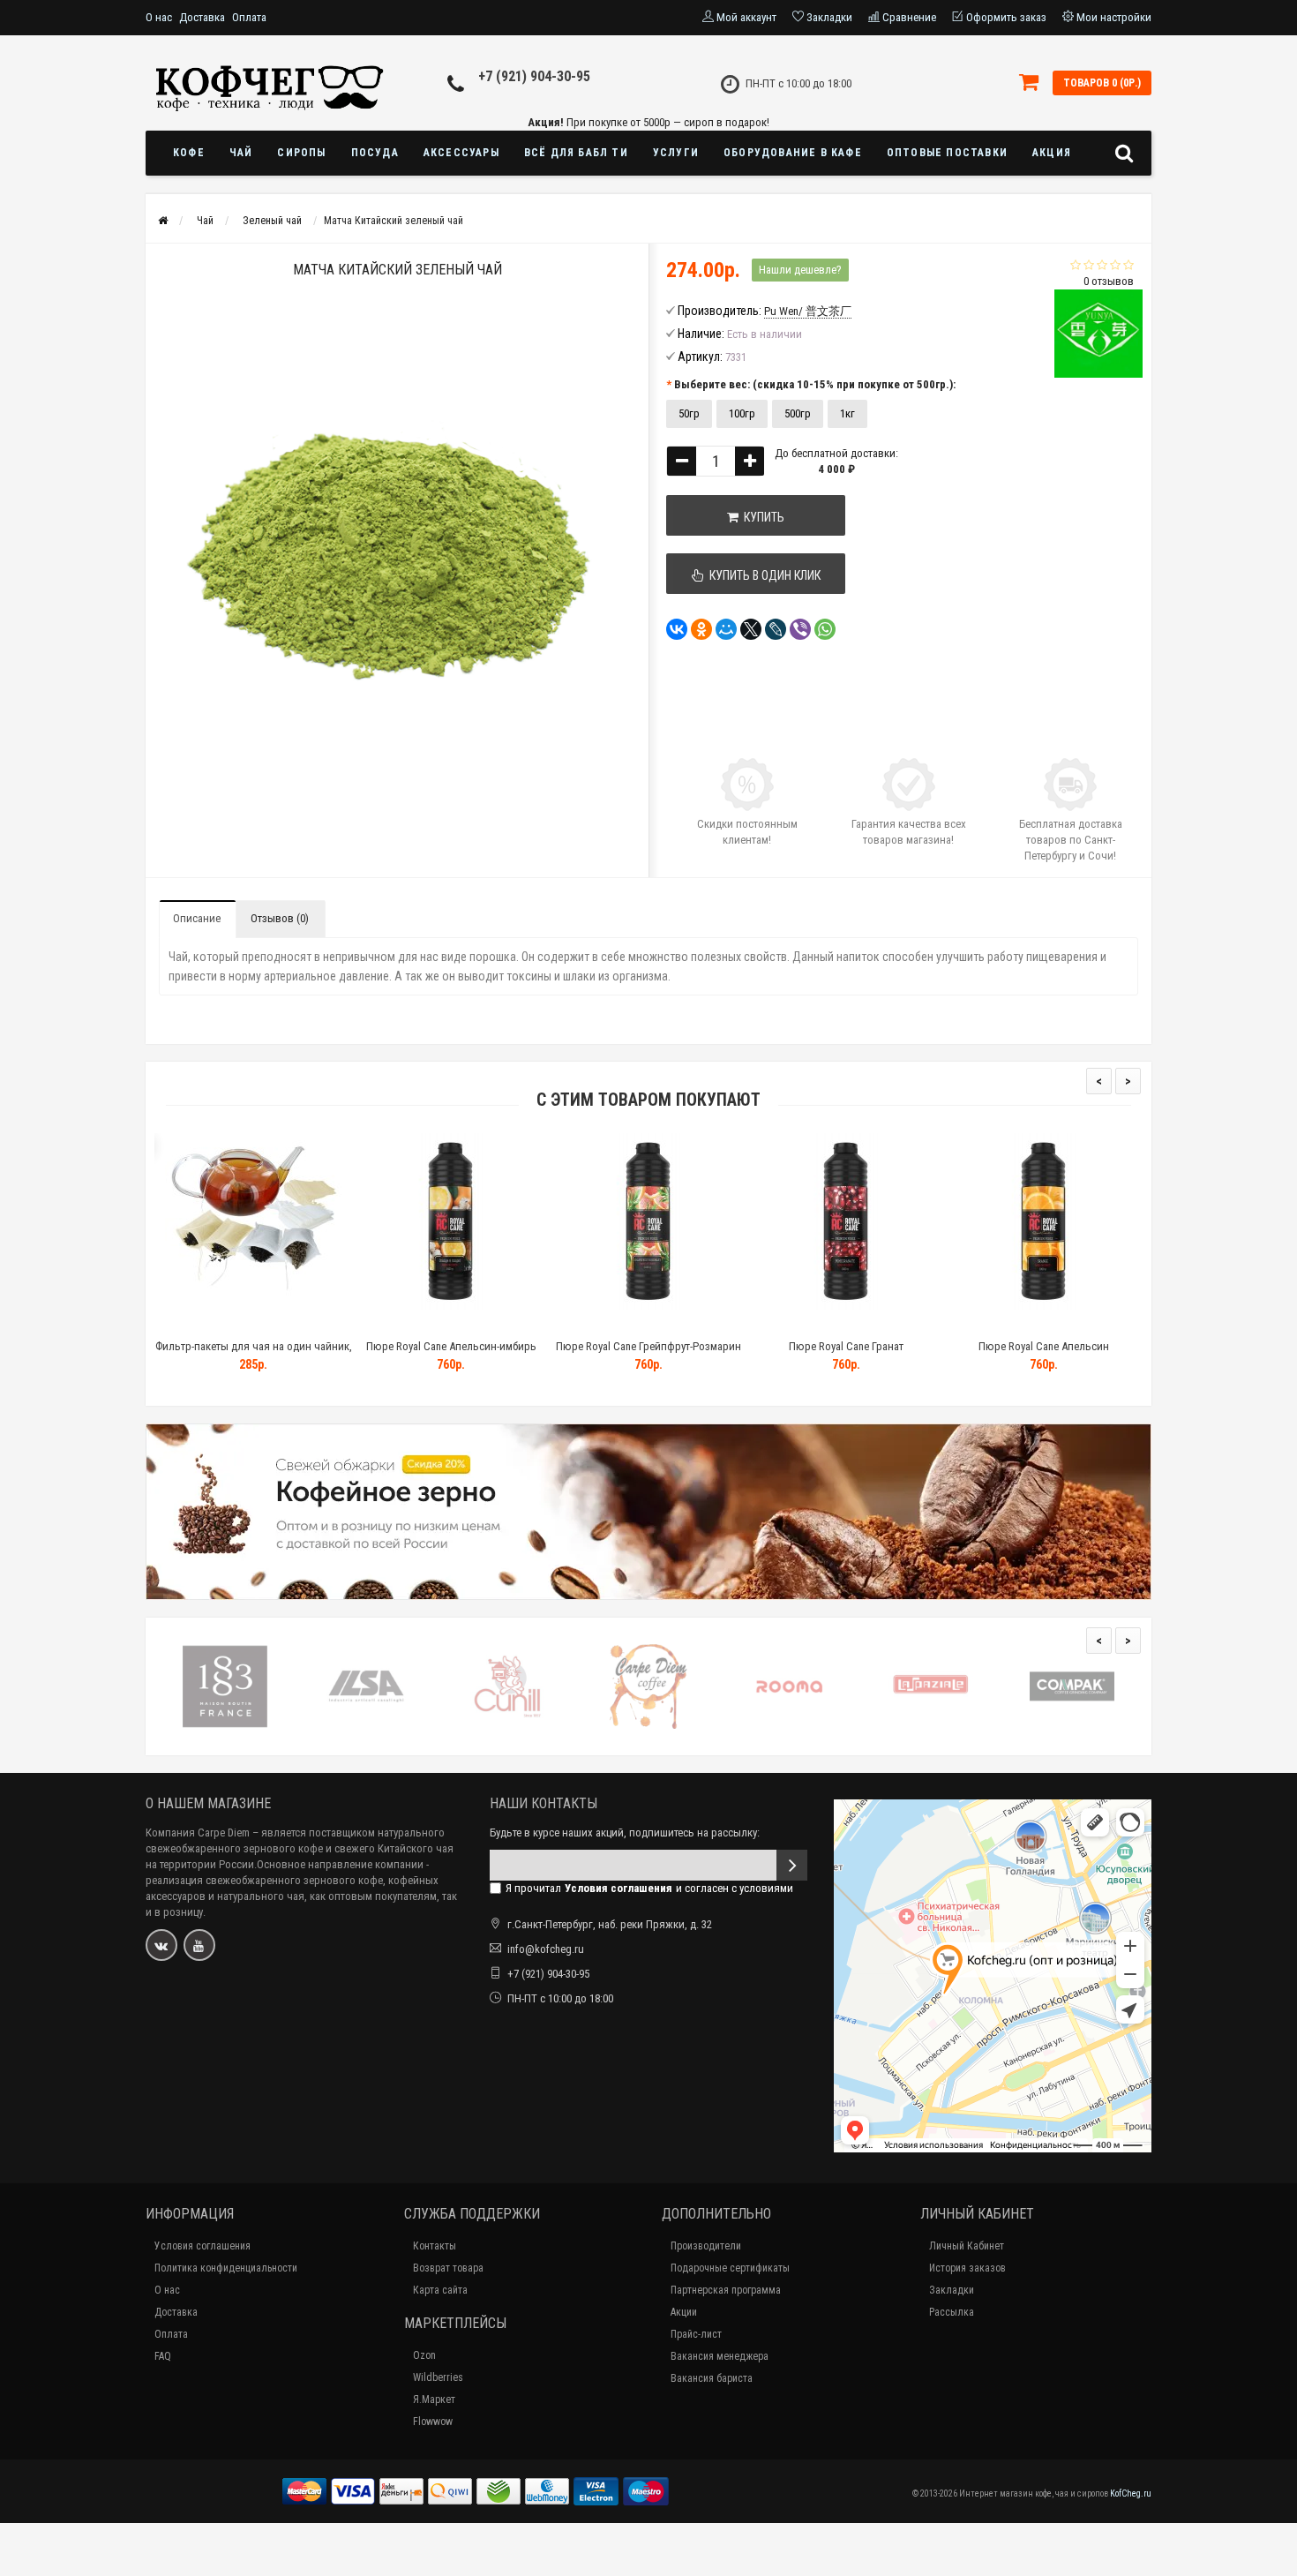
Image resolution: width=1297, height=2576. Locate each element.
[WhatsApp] (825, 629)
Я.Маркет (434, 2400)
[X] (751, 629)
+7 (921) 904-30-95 (534, 76)
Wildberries (438, 2377)
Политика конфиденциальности (226, 2268)
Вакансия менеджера (720, 2356)
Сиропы (301, 153)
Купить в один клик (762, 575)
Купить (761, 517)
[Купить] (212, 1324)
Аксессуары (461, 153)
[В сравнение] (293, 1324)
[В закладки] (252, 1324)
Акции (684, 2312)
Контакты (435, 2246)
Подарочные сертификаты (730, 2268)
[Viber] (800, 629)
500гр (798, 413)
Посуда (375, 153)
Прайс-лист (696, 2334)
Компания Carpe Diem (198, 1832)
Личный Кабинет (967, 2246)
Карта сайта (440, 2290)
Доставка (202, 17)
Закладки (952, 2290)
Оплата (249, 17)
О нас (159, 17)
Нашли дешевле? (800, 270)
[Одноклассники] (701, 629)
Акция (1052, 153)
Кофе (189, 153)
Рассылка (952, 2312)
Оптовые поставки (947, 153)
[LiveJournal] (776, 629)
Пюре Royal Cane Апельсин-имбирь (451, 1346)
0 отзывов (1109, 281)
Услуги (676, 153)
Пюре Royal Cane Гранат (846, 1346)
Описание (197, 918)
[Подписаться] (792, 1865)
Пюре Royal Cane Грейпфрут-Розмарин (648, 1346)
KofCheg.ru (1131, 2493)
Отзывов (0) (280, 918)
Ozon (424, 2355)
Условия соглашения (202, 2246)
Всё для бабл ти (576, 153)
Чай (241, 153)
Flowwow (433, 2422)
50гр (689, 413)
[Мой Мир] (726, 629)
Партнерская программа (726, 2290)
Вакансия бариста (712, 2378)
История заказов (967, 2268)
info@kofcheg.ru (546, 1949)
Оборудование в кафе (793, 153)
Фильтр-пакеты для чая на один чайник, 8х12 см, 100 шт (254, 1354)
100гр (742, 413)
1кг (847, 413)
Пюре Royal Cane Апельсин (1044, 1346)
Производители (706, 2246)
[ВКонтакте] (677, 629)
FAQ (163, 2356)
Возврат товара (448, 2268)
